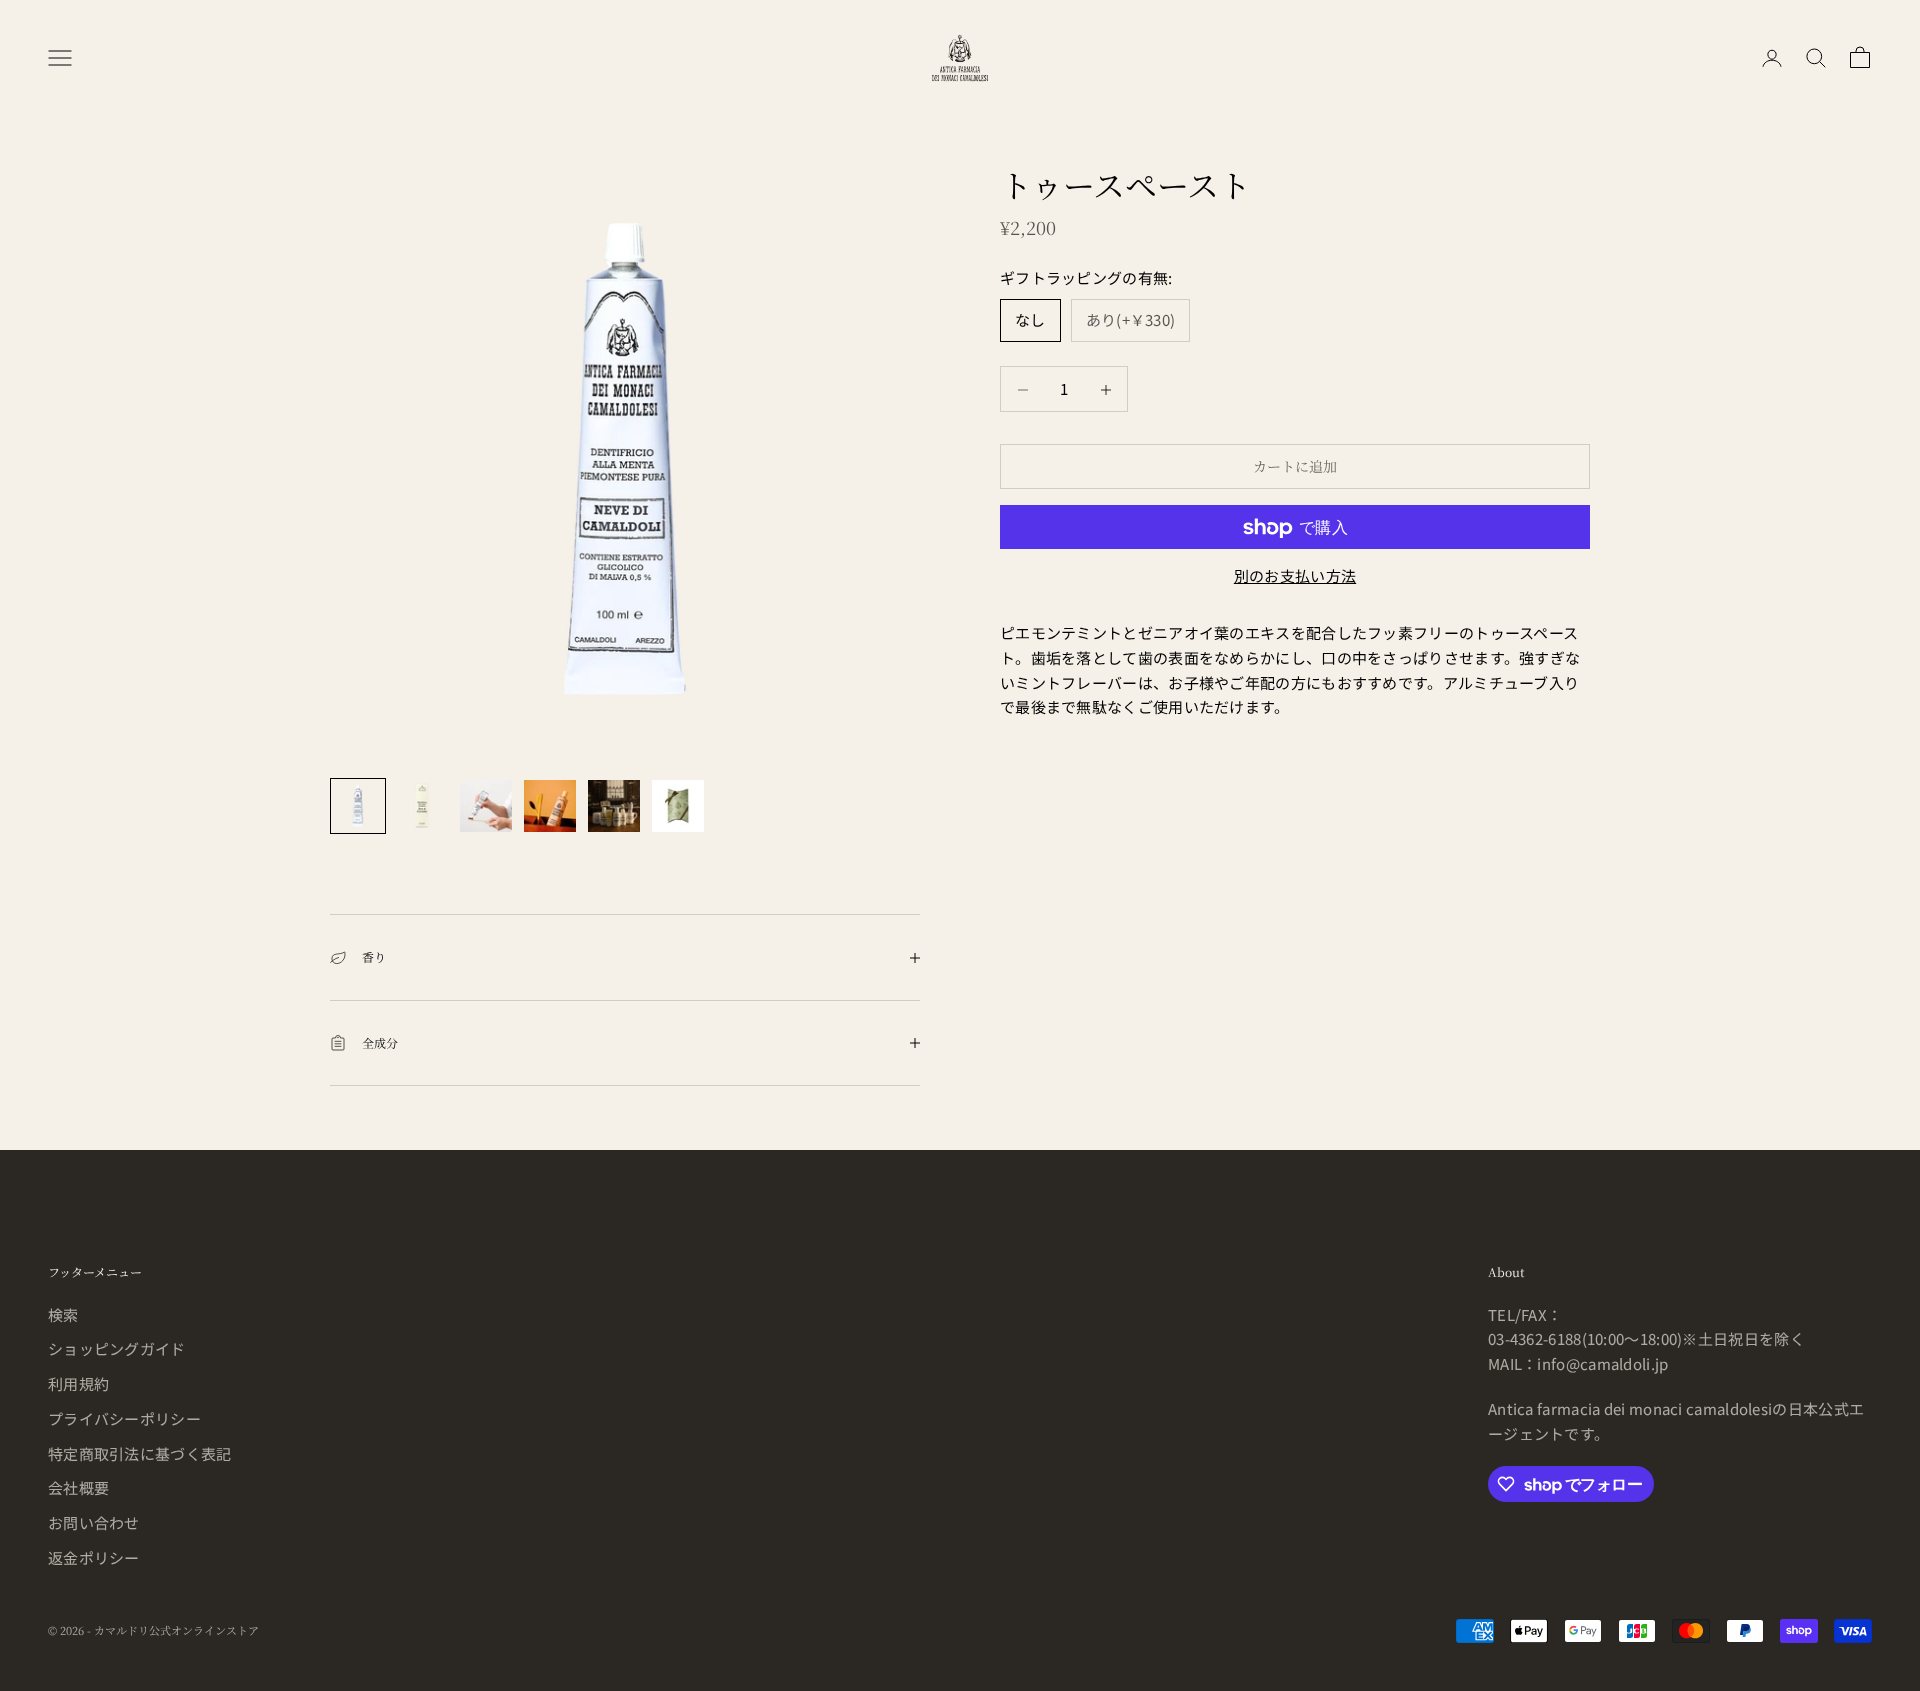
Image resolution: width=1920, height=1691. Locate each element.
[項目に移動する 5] (614, 806)
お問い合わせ (94, 1522)
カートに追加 (1295, 467)
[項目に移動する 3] (486, 806)
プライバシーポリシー (124, 1418)
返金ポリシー (94, 1557)
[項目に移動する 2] (422, 806)
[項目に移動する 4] (550, 806)
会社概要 (78, 1487)
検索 (63, 1314)
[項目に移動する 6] (678, 806)
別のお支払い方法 (1295, 576)
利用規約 (78, 1383)
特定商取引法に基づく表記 (140, 1453)
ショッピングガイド (117, 1348)
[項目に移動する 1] (358, 806)
